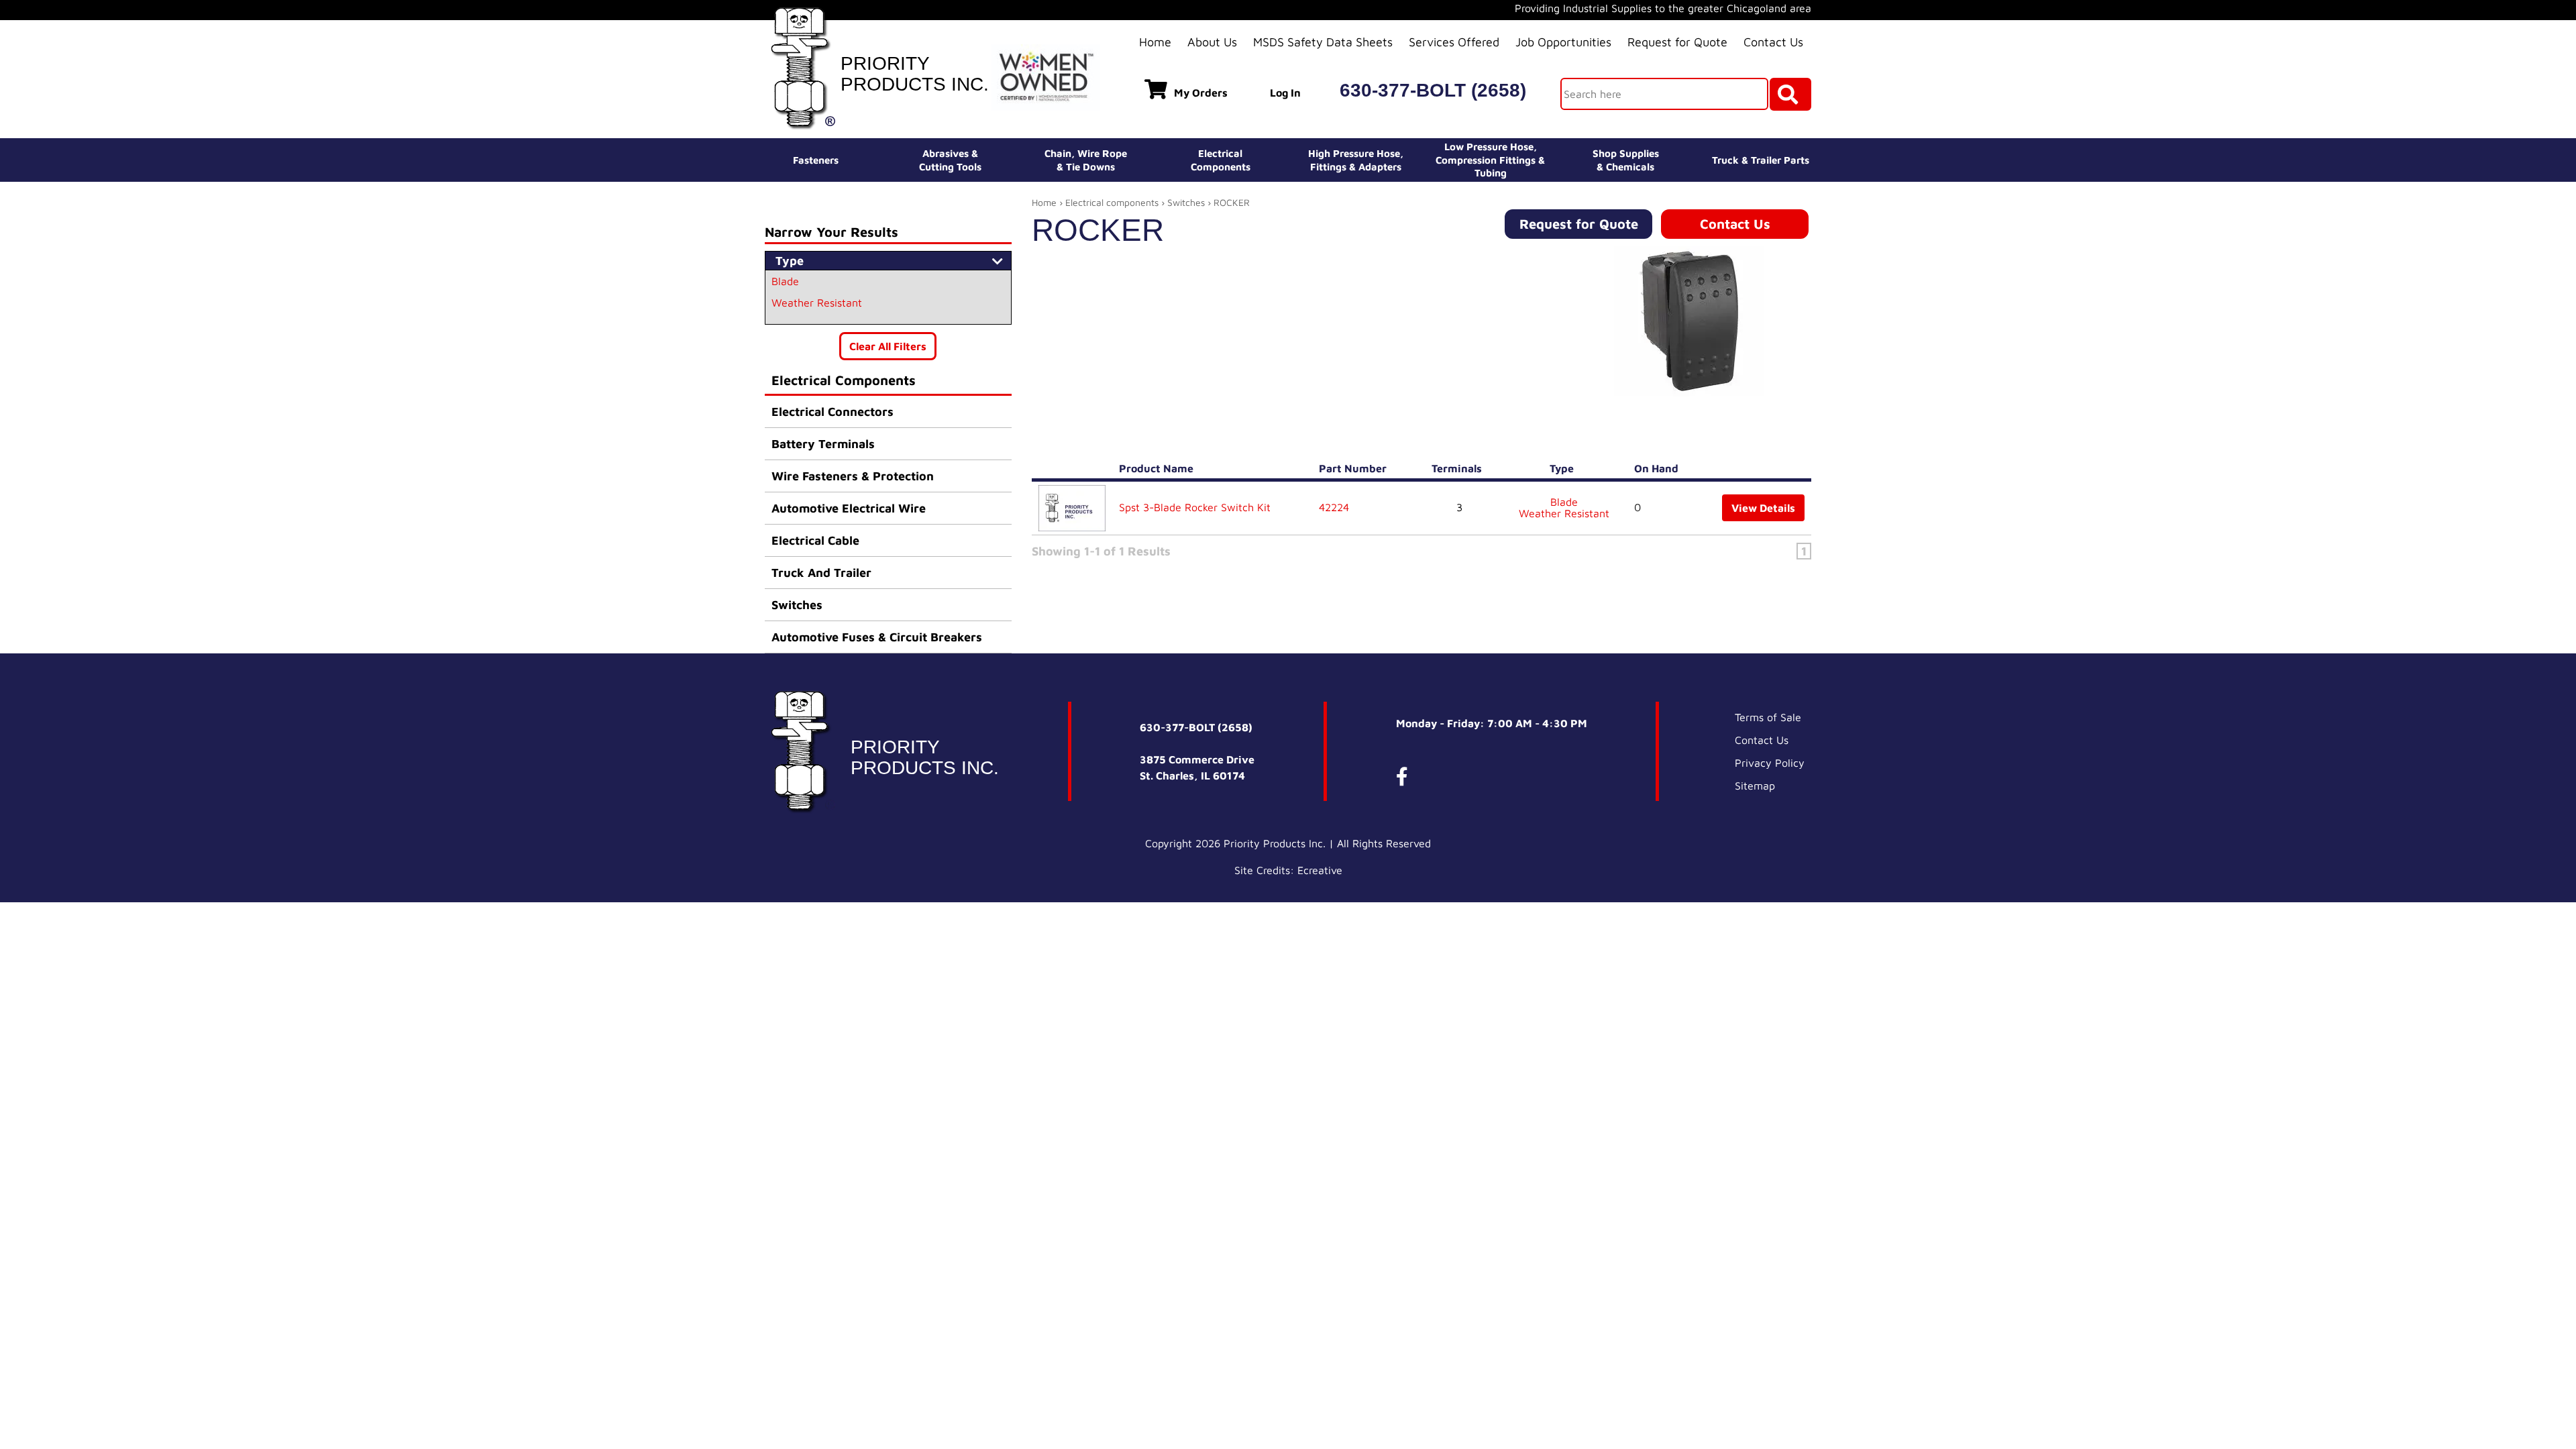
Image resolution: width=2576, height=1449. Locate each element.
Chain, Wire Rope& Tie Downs (1086, 160)
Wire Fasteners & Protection (853, 476)
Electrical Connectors (833, 412)
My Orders (1201, 93)
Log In (1285, 93)
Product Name (1159, 468)
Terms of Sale (1768, 717)
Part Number (1355, 468)
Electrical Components (844, 380)
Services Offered (1454, 42)
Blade (785, 281)
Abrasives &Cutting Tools (950, 160)
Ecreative (1320, 870)
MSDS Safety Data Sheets (1323, 42)
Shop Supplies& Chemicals (1626, 160)
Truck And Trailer (821, 573)
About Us (1212, 42)
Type (1564, 468)
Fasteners (816, 160)
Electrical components (1112, 202)
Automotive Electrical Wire (849, 508)
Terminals (1459, 468)
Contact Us (1773, 42)
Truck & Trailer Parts (1761, 160)
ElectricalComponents (1221, 160)
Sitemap (1755, 786)
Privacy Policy (1770, 763)
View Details (1763, 508)
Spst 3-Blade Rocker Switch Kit (1195, 507)
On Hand (1659, 468)
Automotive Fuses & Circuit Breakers (877, 637)
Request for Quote (1677, 42)
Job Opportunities (1563, 42)
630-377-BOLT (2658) (1433, 90)
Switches (797, 605)
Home (1155, 42)
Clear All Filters (888, 346)
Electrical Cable (815, 540)
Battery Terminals (823, 444)
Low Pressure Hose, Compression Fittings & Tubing (1490, 160)
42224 (1334, 507)
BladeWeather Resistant (1564, 508)
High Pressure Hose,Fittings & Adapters (1356, 160)
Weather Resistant (817, 303)
